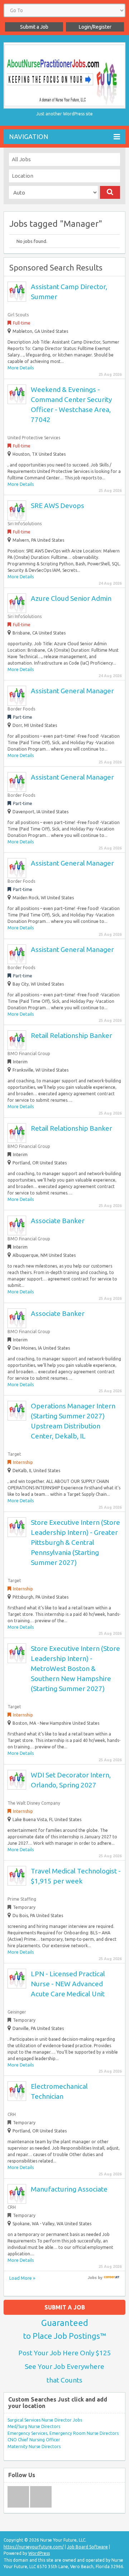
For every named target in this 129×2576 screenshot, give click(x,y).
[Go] (110, 192)
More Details (21, 368)
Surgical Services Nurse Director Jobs (45, 2420)
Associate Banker (58, 1221)
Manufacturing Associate (69, 2189)
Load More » (22, 2278)
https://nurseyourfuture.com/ (34, 2547)
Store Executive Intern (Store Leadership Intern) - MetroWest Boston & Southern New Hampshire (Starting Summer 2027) (75, 1668)
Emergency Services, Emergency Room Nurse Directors (63, 2433)
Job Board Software (87, 2547)
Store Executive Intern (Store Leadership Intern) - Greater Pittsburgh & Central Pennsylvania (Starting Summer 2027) (75, 1542)
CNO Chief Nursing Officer (34, 2440)
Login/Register (95, 27)
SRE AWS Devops (58, 506)
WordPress (39, 2553)
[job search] (112, 2278)
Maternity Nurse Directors (34, 2446)
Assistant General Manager (72, 691)
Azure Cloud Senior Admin (71, 598)
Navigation (29, 137)
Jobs (92, 2278)
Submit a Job (34, 27)
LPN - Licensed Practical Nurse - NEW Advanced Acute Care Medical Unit (68, 1984)
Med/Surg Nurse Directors (34, 2426)
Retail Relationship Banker (71, 1035)
